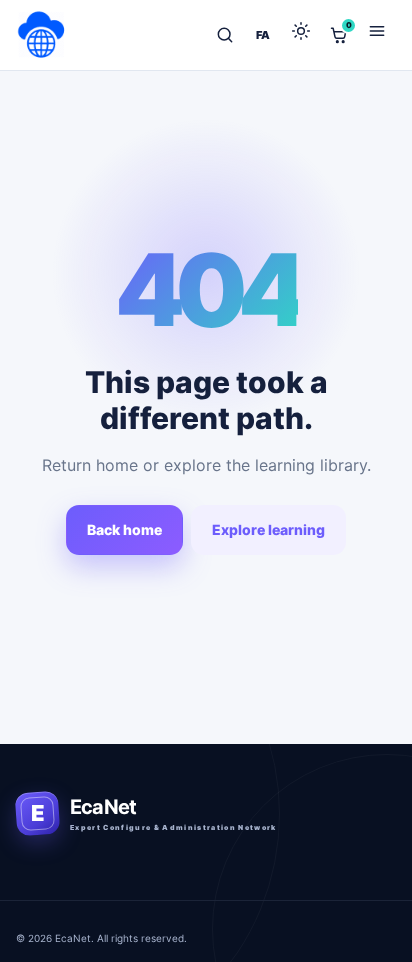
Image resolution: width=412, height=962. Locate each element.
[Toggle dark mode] (301, 35)
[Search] (225, 35)
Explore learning (268, 529)
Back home (124, 529)
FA (263, 35)
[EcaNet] (42, 35)
